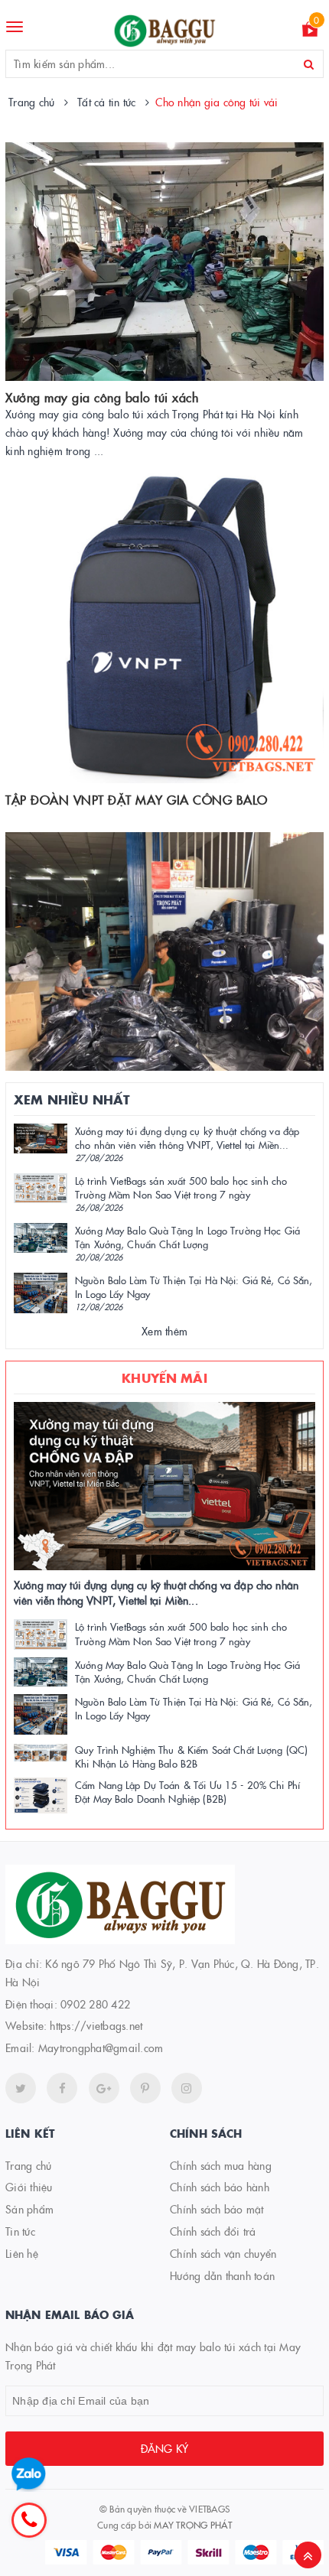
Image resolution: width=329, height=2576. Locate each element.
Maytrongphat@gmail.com (101, 2047)
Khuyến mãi (164, 1377)
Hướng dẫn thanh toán (222, 2275)
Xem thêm (164, 1331)
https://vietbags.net (96, 2025)
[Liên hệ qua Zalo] (29, 2475)
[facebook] (62, 2088)
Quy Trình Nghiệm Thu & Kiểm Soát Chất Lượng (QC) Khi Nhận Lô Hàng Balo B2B (191, 1756)
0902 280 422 (95, 2004)
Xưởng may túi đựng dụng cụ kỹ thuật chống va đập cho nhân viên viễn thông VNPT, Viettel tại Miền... (187, 1137)
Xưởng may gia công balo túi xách (102, 397)
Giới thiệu (29, 2187)
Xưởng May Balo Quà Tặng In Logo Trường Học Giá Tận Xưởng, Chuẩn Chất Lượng (187, 1237)
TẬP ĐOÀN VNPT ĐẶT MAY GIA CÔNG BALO (137, 799)
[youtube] (145, 2088)
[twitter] (21, 2088)
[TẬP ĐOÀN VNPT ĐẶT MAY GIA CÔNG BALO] (164, 626)
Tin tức (20, 2231)
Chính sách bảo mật (217, 2209)
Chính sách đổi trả (213, 2231)
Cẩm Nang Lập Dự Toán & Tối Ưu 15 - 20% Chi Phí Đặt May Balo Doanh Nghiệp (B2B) (187, 1791)
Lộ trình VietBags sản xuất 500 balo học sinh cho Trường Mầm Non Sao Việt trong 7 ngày (181, 1187)
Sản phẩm (29, 2209)
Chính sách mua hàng (221, 2165)
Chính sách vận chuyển (223, 2253)
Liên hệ (22, 2253)
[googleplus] (104, 2088)
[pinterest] (187, 2088)
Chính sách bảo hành (220, 2187)
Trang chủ (28, 2165)
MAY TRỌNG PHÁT (193, 2524)
